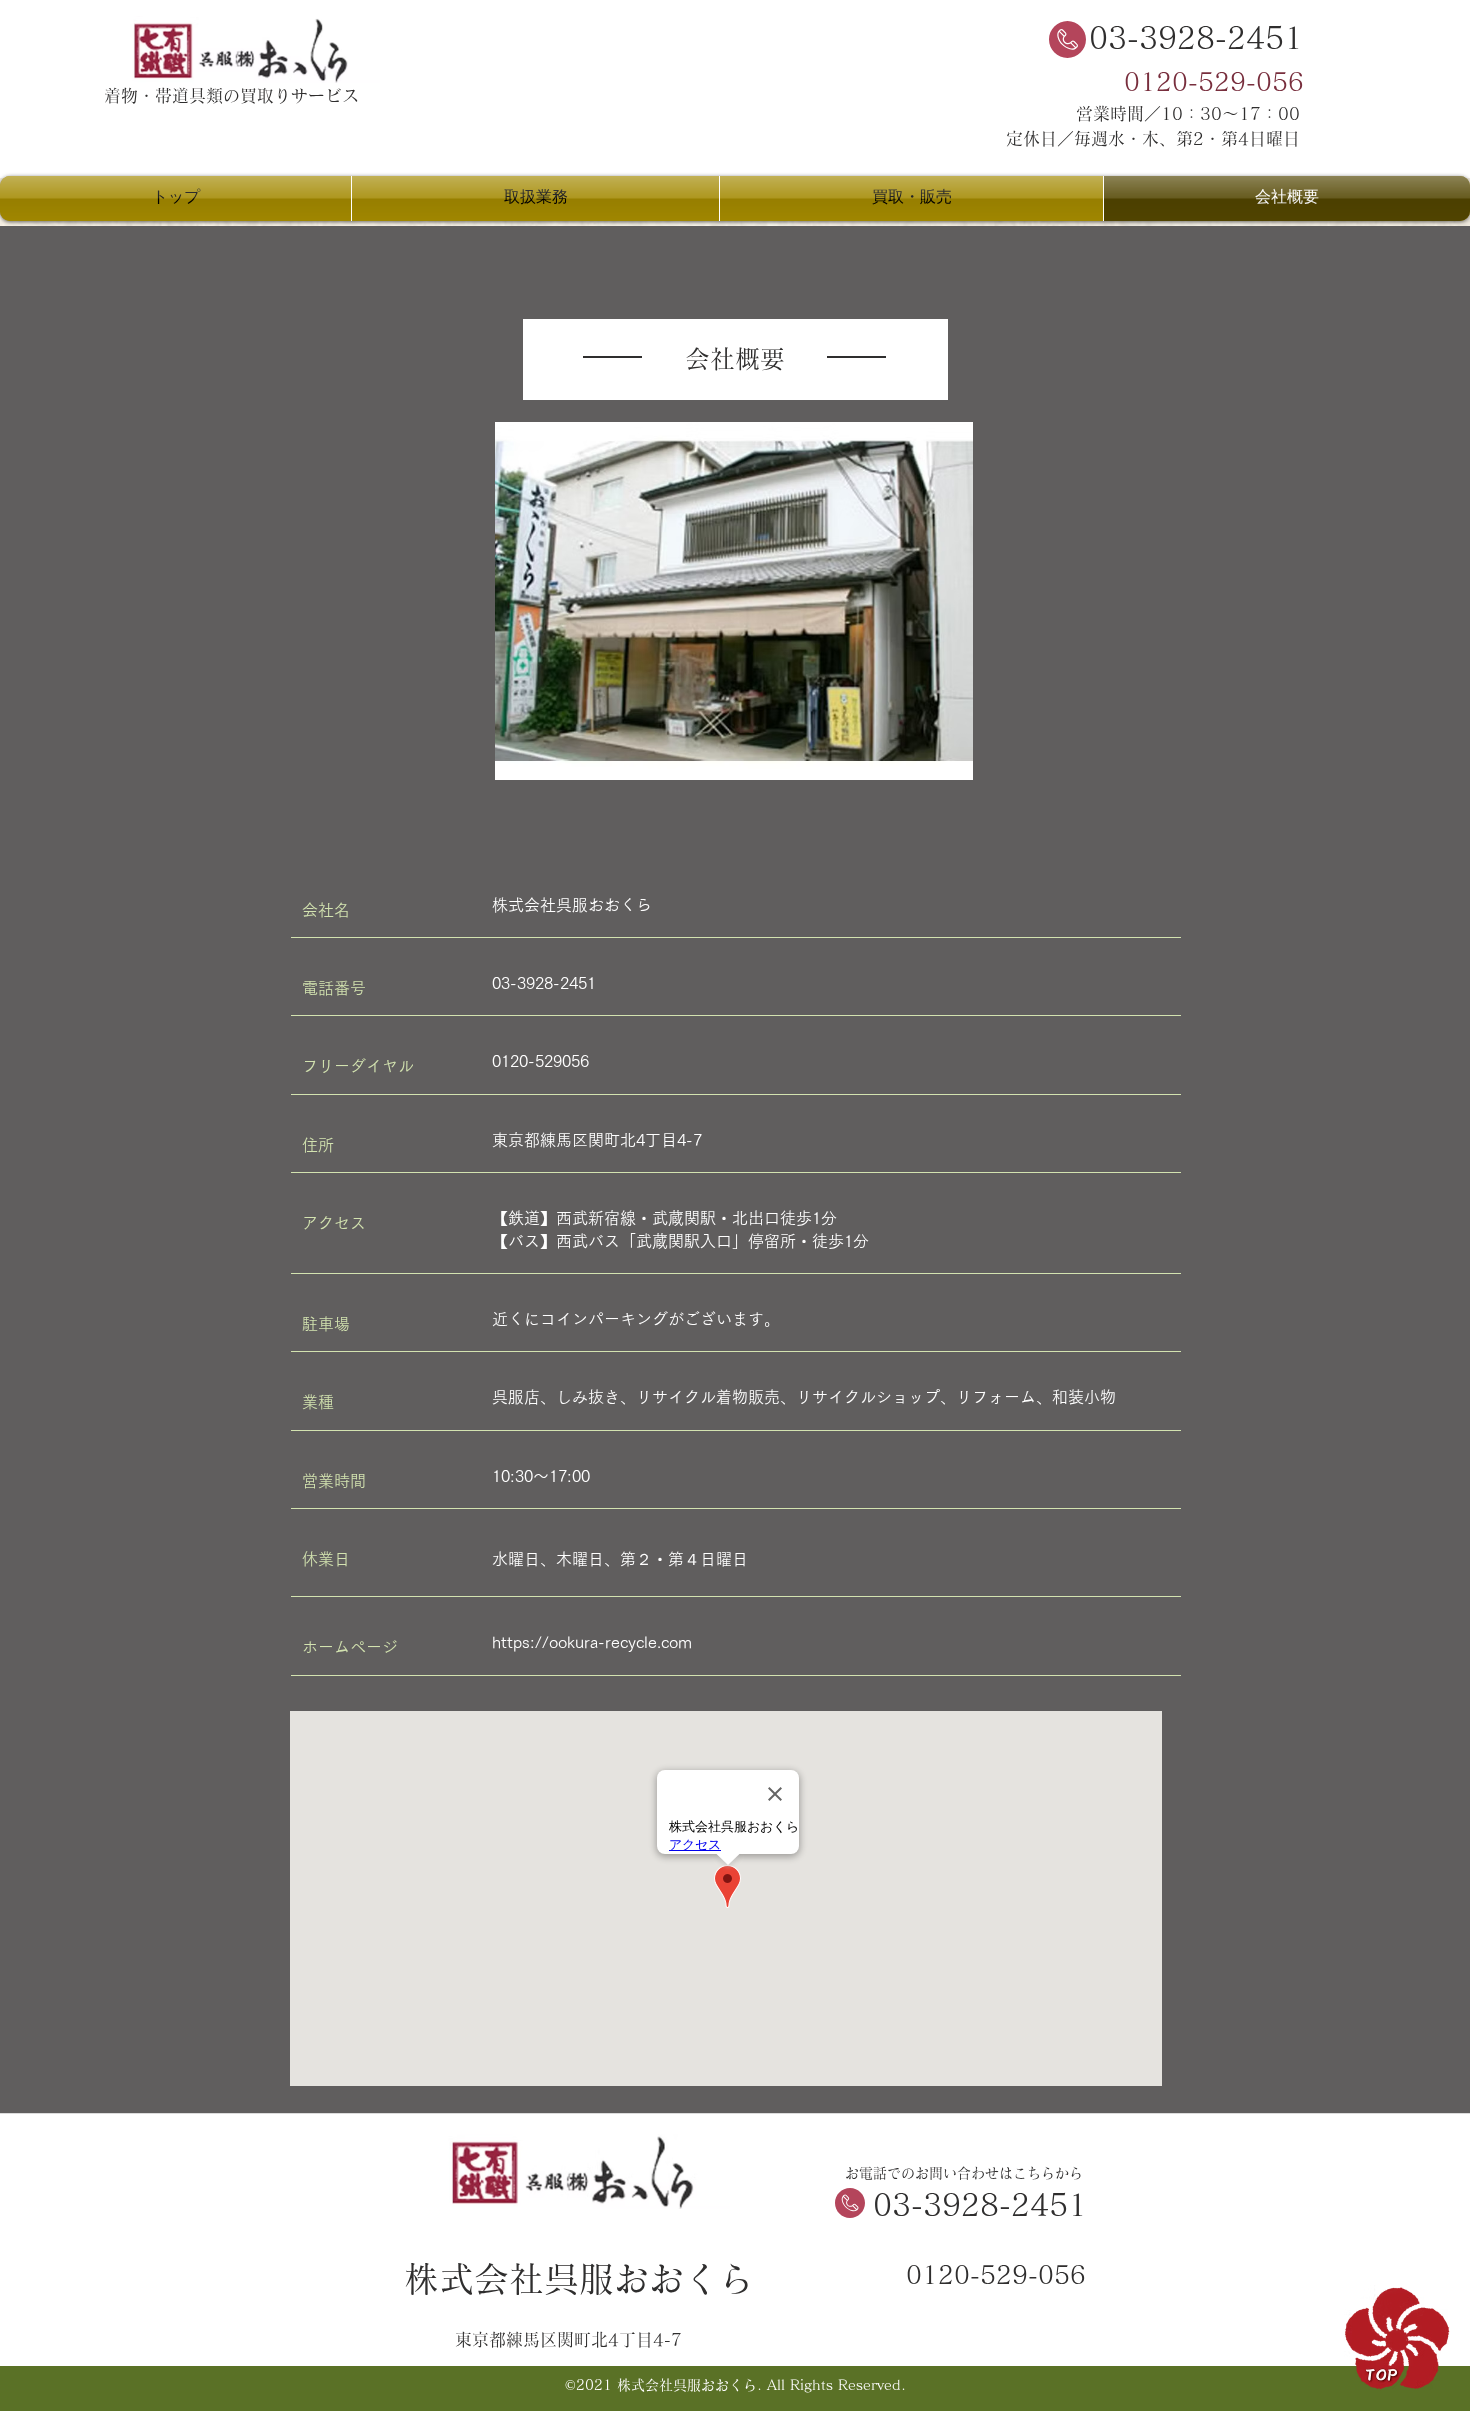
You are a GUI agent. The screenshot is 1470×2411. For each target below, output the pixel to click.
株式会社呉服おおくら (579, 2278)
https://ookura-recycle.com (592, 1642)
